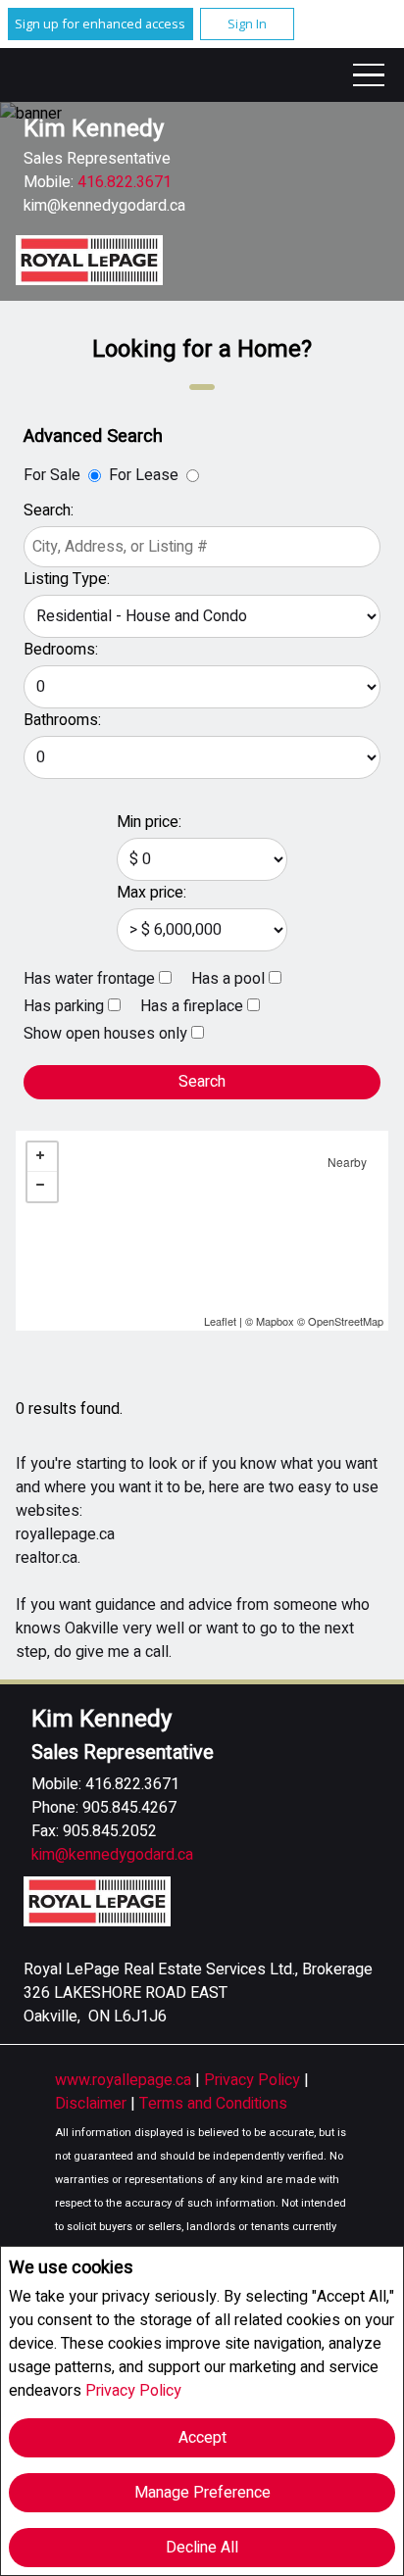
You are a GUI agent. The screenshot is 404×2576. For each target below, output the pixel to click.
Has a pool (228, 979)
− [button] (42, 1187)
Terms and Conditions (213, 2104)
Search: (49, 510)
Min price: (149, 822)
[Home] (89, 260)
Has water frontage (89, 979)
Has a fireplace (192, 1006)
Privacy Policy (133, 2391)
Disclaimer (93, 2104)
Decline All (202, 2548)
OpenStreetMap (346, 1321)
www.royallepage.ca (123, 2080)
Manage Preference (202, 2493)
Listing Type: (67, 579)
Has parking (64, 1006)
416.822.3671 (125, 182)
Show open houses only (105, 1034)
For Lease (144, 475)
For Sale (52, 475)
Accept (202, 2438)
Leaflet (220, 1321)
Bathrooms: (62, 720)
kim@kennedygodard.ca (104, 206)
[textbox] (202, 547)
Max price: (151, 893)
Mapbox (275, 1321)
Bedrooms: (61, 650)
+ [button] (42, 1157)
